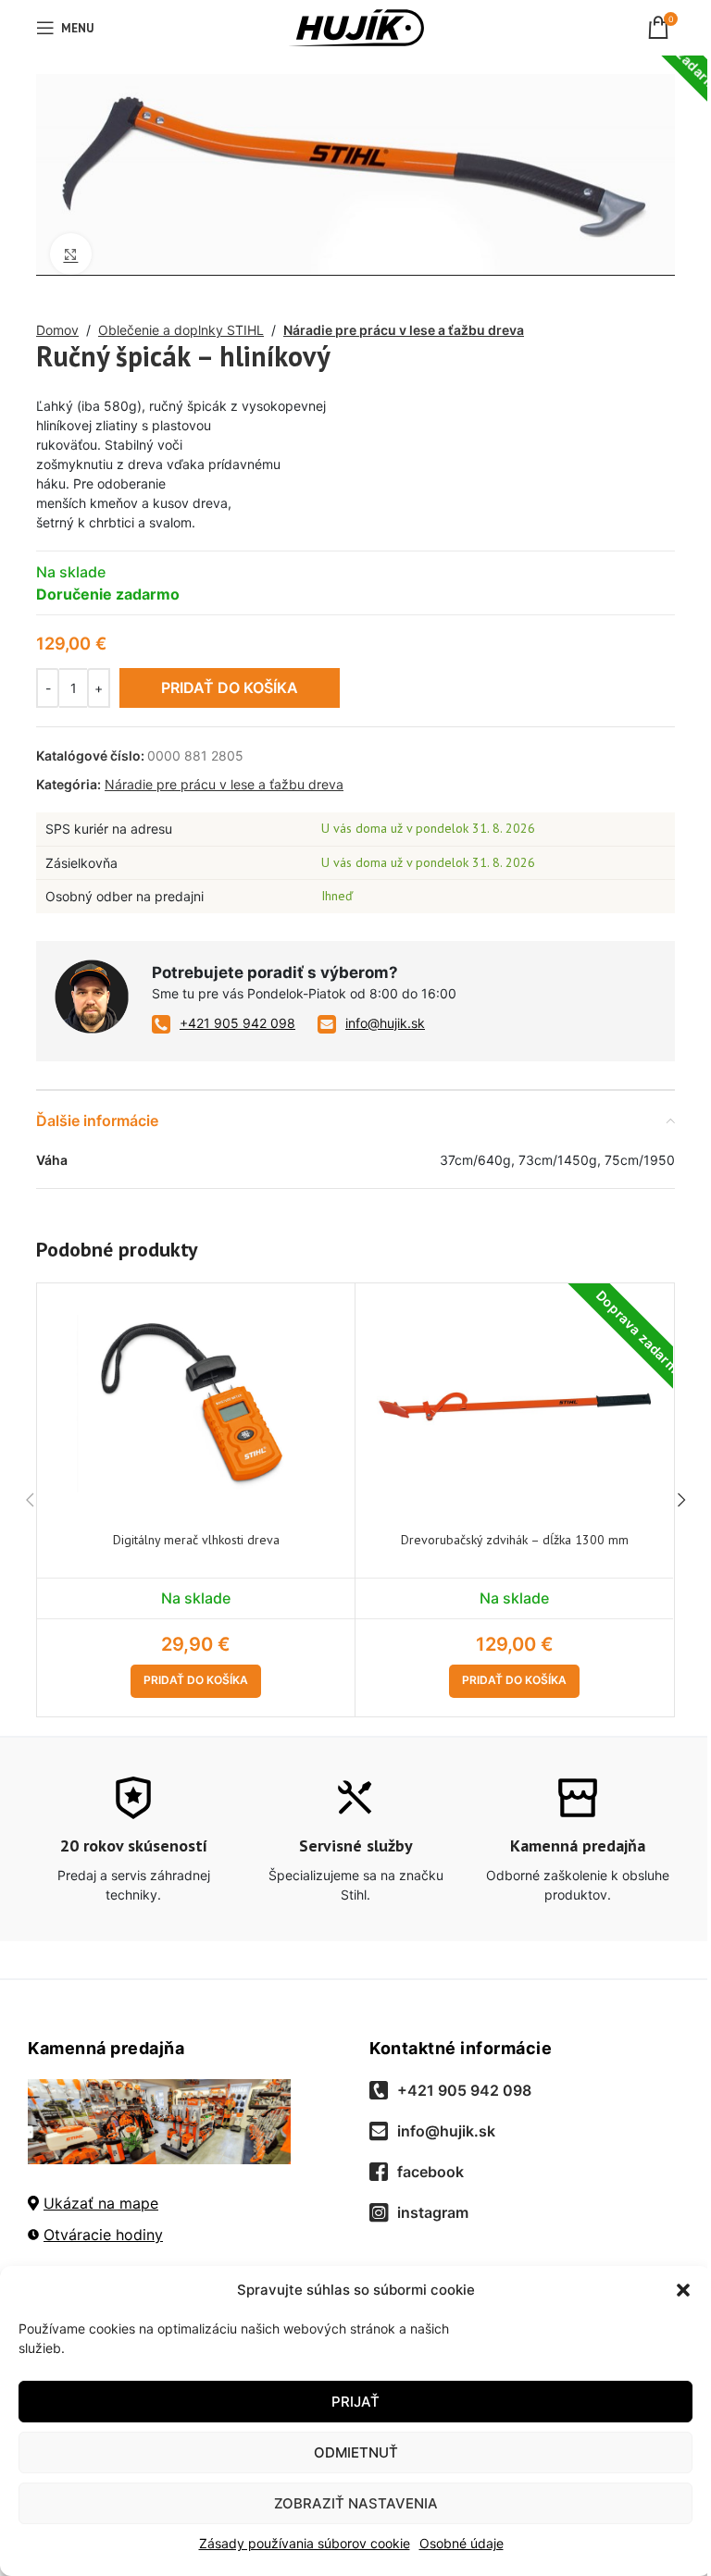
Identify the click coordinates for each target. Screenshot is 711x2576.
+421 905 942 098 (237, 1023)
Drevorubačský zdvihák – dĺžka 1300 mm (515, 1540)
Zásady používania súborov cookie (305, 2543)
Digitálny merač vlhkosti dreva (196, 1540)
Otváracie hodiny (103, 2235)
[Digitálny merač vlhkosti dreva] (196, 1404)
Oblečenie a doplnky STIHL (181, 330)
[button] (683, 2290)
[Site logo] (356, 26)
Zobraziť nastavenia (356, 2503)
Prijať (355, 2402)
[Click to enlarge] (71, 254)
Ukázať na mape (101, 2203)
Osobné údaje (462, 2543)
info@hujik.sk (385, 1023)
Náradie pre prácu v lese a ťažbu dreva (404, 330)
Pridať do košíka (230, 687)
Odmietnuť (356, 2452)
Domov (57, 330)
